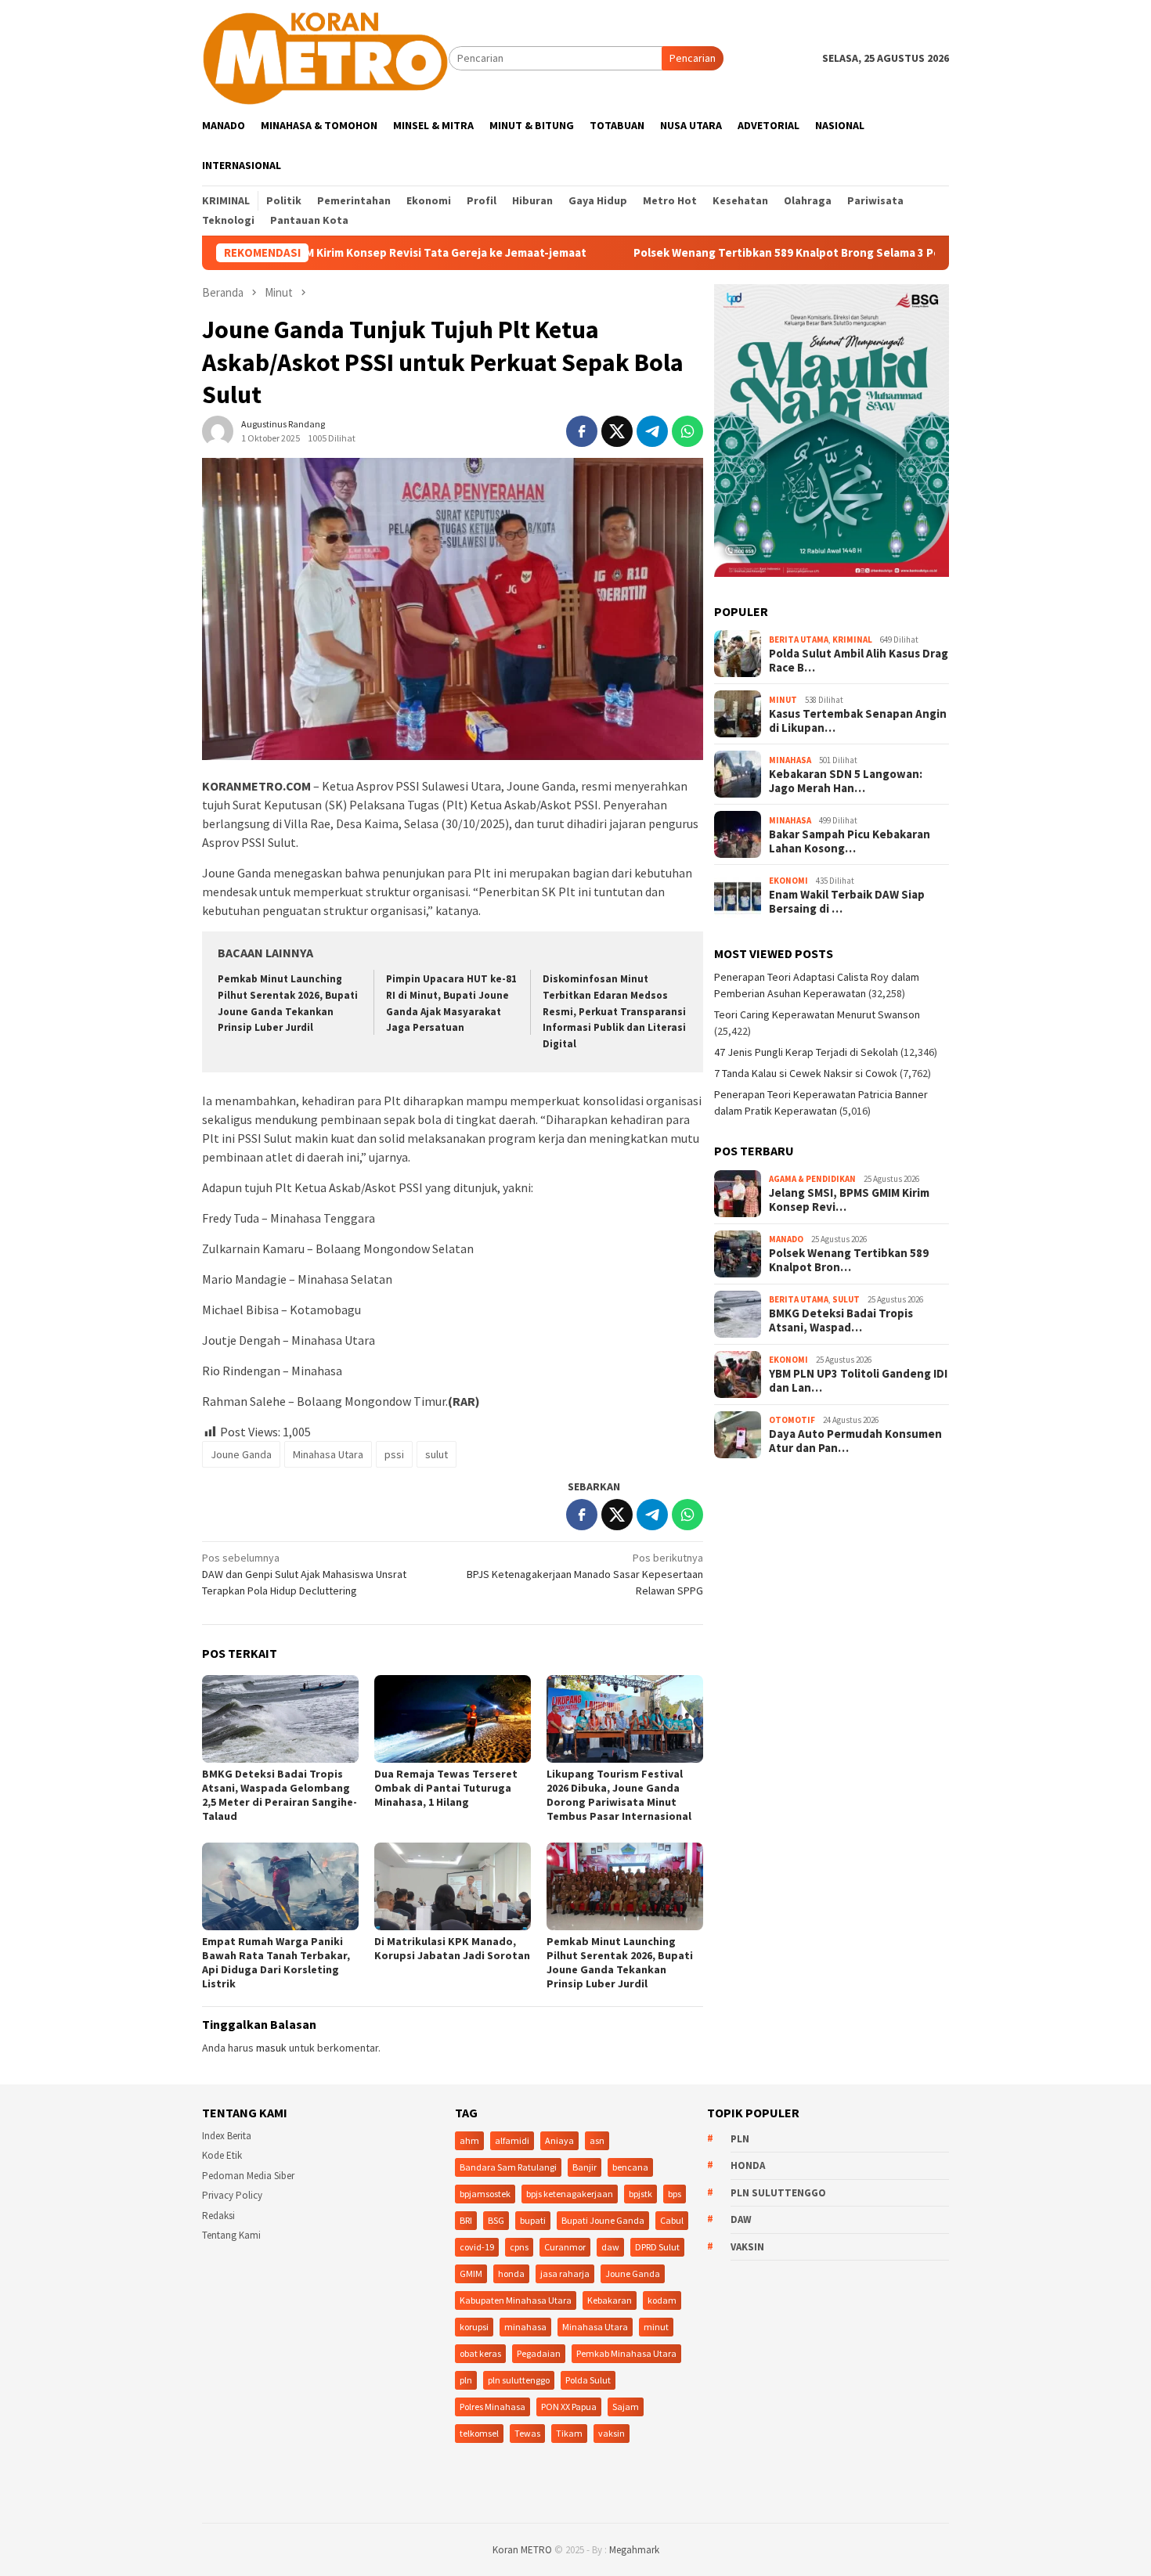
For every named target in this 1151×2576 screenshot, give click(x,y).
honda (511, 2273)
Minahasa (790, 760)
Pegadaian (539, 2353)
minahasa (525, 2327)
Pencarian (693, 58)
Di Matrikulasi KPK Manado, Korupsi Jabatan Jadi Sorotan (452, 1948)
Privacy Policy (232, 2195)
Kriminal (852, 639)
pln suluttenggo (519, 2380)
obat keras (480, 2353)
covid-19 (477, 2247)
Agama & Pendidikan (812, 1179)
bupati (533, 2220)
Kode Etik (222, 2155)
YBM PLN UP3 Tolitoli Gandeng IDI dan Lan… (858, 1381)
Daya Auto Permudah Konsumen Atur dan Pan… (855, 1441)
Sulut (846, 1299)
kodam (662, 2300)
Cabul (672, 2220)
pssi (394, 1454)
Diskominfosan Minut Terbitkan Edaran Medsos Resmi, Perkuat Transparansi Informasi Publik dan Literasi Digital (614, 1012)
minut (656, 2327)
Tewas (527, 2433)
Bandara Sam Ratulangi (508, 2167)
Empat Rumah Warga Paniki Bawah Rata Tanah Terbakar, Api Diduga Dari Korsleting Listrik (276, 1962)
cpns (519, 2247)
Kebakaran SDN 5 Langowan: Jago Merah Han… (846, 781)
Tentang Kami (231, 2235)
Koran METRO (522, 2550)
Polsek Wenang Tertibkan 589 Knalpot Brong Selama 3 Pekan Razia (718, 253)
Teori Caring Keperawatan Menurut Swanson (817, 1014)
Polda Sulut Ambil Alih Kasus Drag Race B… (859, 661)
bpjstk (640, 2194)
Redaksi (218, 2216)
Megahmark (634, 2550)
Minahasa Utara (328, 1454)
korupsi (474, 2327)
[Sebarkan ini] (582, 431)
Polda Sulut (588, 2380)
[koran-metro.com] (325, 57)
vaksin (612, 2433)
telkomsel (479, 2433)
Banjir (585, 2167)
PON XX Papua (569, 2407)
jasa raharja (565, 2273)
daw (610, 2247)
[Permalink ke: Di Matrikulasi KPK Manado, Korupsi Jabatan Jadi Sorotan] (453, 1886)
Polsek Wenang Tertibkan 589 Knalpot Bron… (849, 1260)
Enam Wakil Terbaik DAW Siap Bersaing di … (847, 902)
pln (466, 2380)
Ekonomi (788, 881)
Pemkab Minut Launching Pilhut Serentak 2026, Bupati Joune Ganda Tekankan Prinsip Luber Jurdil (620, 1962)
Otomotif (792, 1420)
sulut (437, 1454)
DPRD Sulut (657, 2247)
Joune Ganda (241, 1454)
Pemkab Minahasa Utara (626, 2353)
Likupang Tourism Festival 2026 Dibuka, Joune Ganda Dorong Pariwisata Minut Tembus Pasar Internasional (619, 1795)
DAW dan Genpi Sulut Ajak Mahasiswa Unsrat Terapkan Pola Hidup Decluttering (304, 1574)
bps (675, 2194)
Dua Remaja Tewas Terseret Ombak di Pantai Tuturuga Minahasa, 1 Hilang (446, 1788)
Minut (783, 700)
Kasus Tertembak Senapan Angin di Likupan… (858, 721)
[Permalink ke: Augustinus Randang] (218, 430)
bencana (630, 2167)
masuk (271, 2048)
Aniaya (559, 2140)
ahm (469, 2140)
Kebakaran (610, 2300)
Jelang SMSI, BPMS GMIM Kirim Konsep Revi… (849, 1200)
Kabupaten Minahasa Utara (516, 2300)
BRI (466, 2220)
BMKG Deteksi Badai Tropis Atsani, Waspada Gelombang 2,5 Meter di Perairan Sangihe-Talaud (280, 1795)
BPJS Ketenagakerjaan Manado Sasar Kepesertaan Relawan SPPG (585, 1574)
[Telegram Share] (652, 431)
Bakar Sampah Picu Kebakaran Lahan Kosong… (850, 841)
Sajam (626, 2407)
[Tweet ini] (617, 431)
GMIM (471, 2273)
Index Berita (227, 2136)
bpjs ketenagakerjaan (570, 2194)
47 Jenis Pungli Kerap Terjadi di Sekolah (806, 1052)
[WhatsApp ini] (687, 431)
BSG (496, 2220)
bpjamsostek (485, 2194)
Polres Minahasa (493, 2407)
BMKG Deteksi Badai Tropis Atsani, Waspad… (841, 1320)
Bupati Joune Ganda (603, 2220)
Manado (786, 1239)
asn (597, 2140)
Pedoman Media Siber (248, 2176)
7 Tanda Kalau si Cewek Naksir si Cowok (806, 1073)
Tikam (569, 2433)
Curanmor (565, 2247)
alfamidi (512, 2140)
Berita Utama (799, 639)
